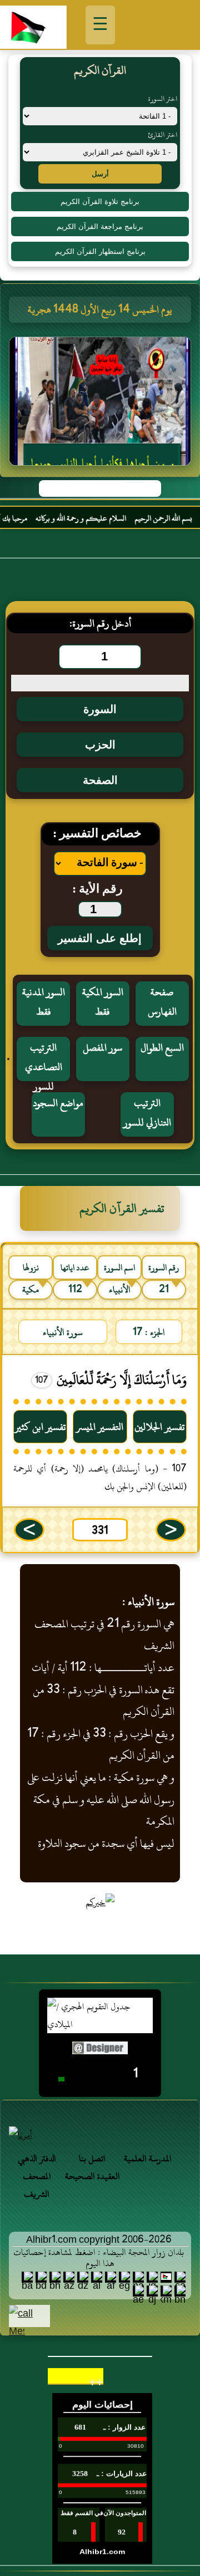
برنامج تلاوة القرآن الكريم (100, 202)
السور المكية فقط (103, 1002)
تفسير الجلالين (160, 1427)
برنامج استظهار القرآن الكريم (100, 251)
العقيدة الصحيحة (92, 2176)
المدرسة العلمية (148, 2158)
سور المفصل (102, 1048)
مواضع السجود (58, 1103)
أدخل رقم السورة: (100, 623)
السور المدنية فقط (44, 1002)
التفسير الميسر (100, 1427)
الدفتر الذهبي (37, 2158)
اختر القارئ (162, 135)
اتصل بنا (92, 2158)
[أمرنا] (100, 2135)
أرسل (100, 174)
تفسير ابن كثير (40, 1427)
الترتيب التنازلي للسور (147, 1113)
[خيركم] (100, 1902)
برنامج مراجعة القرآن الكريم (100, 226)
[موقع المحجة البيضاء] (102, 404)
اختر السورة (163, 99)
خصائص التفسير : (97, 834)
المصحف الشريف (37, 2185)
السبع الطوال (162, 1048)
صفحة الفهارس (162, 1002)
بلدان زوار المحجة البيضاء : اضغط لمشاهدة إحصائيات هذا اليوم (99, 2258)
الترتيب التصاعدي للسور (44, 1060)
